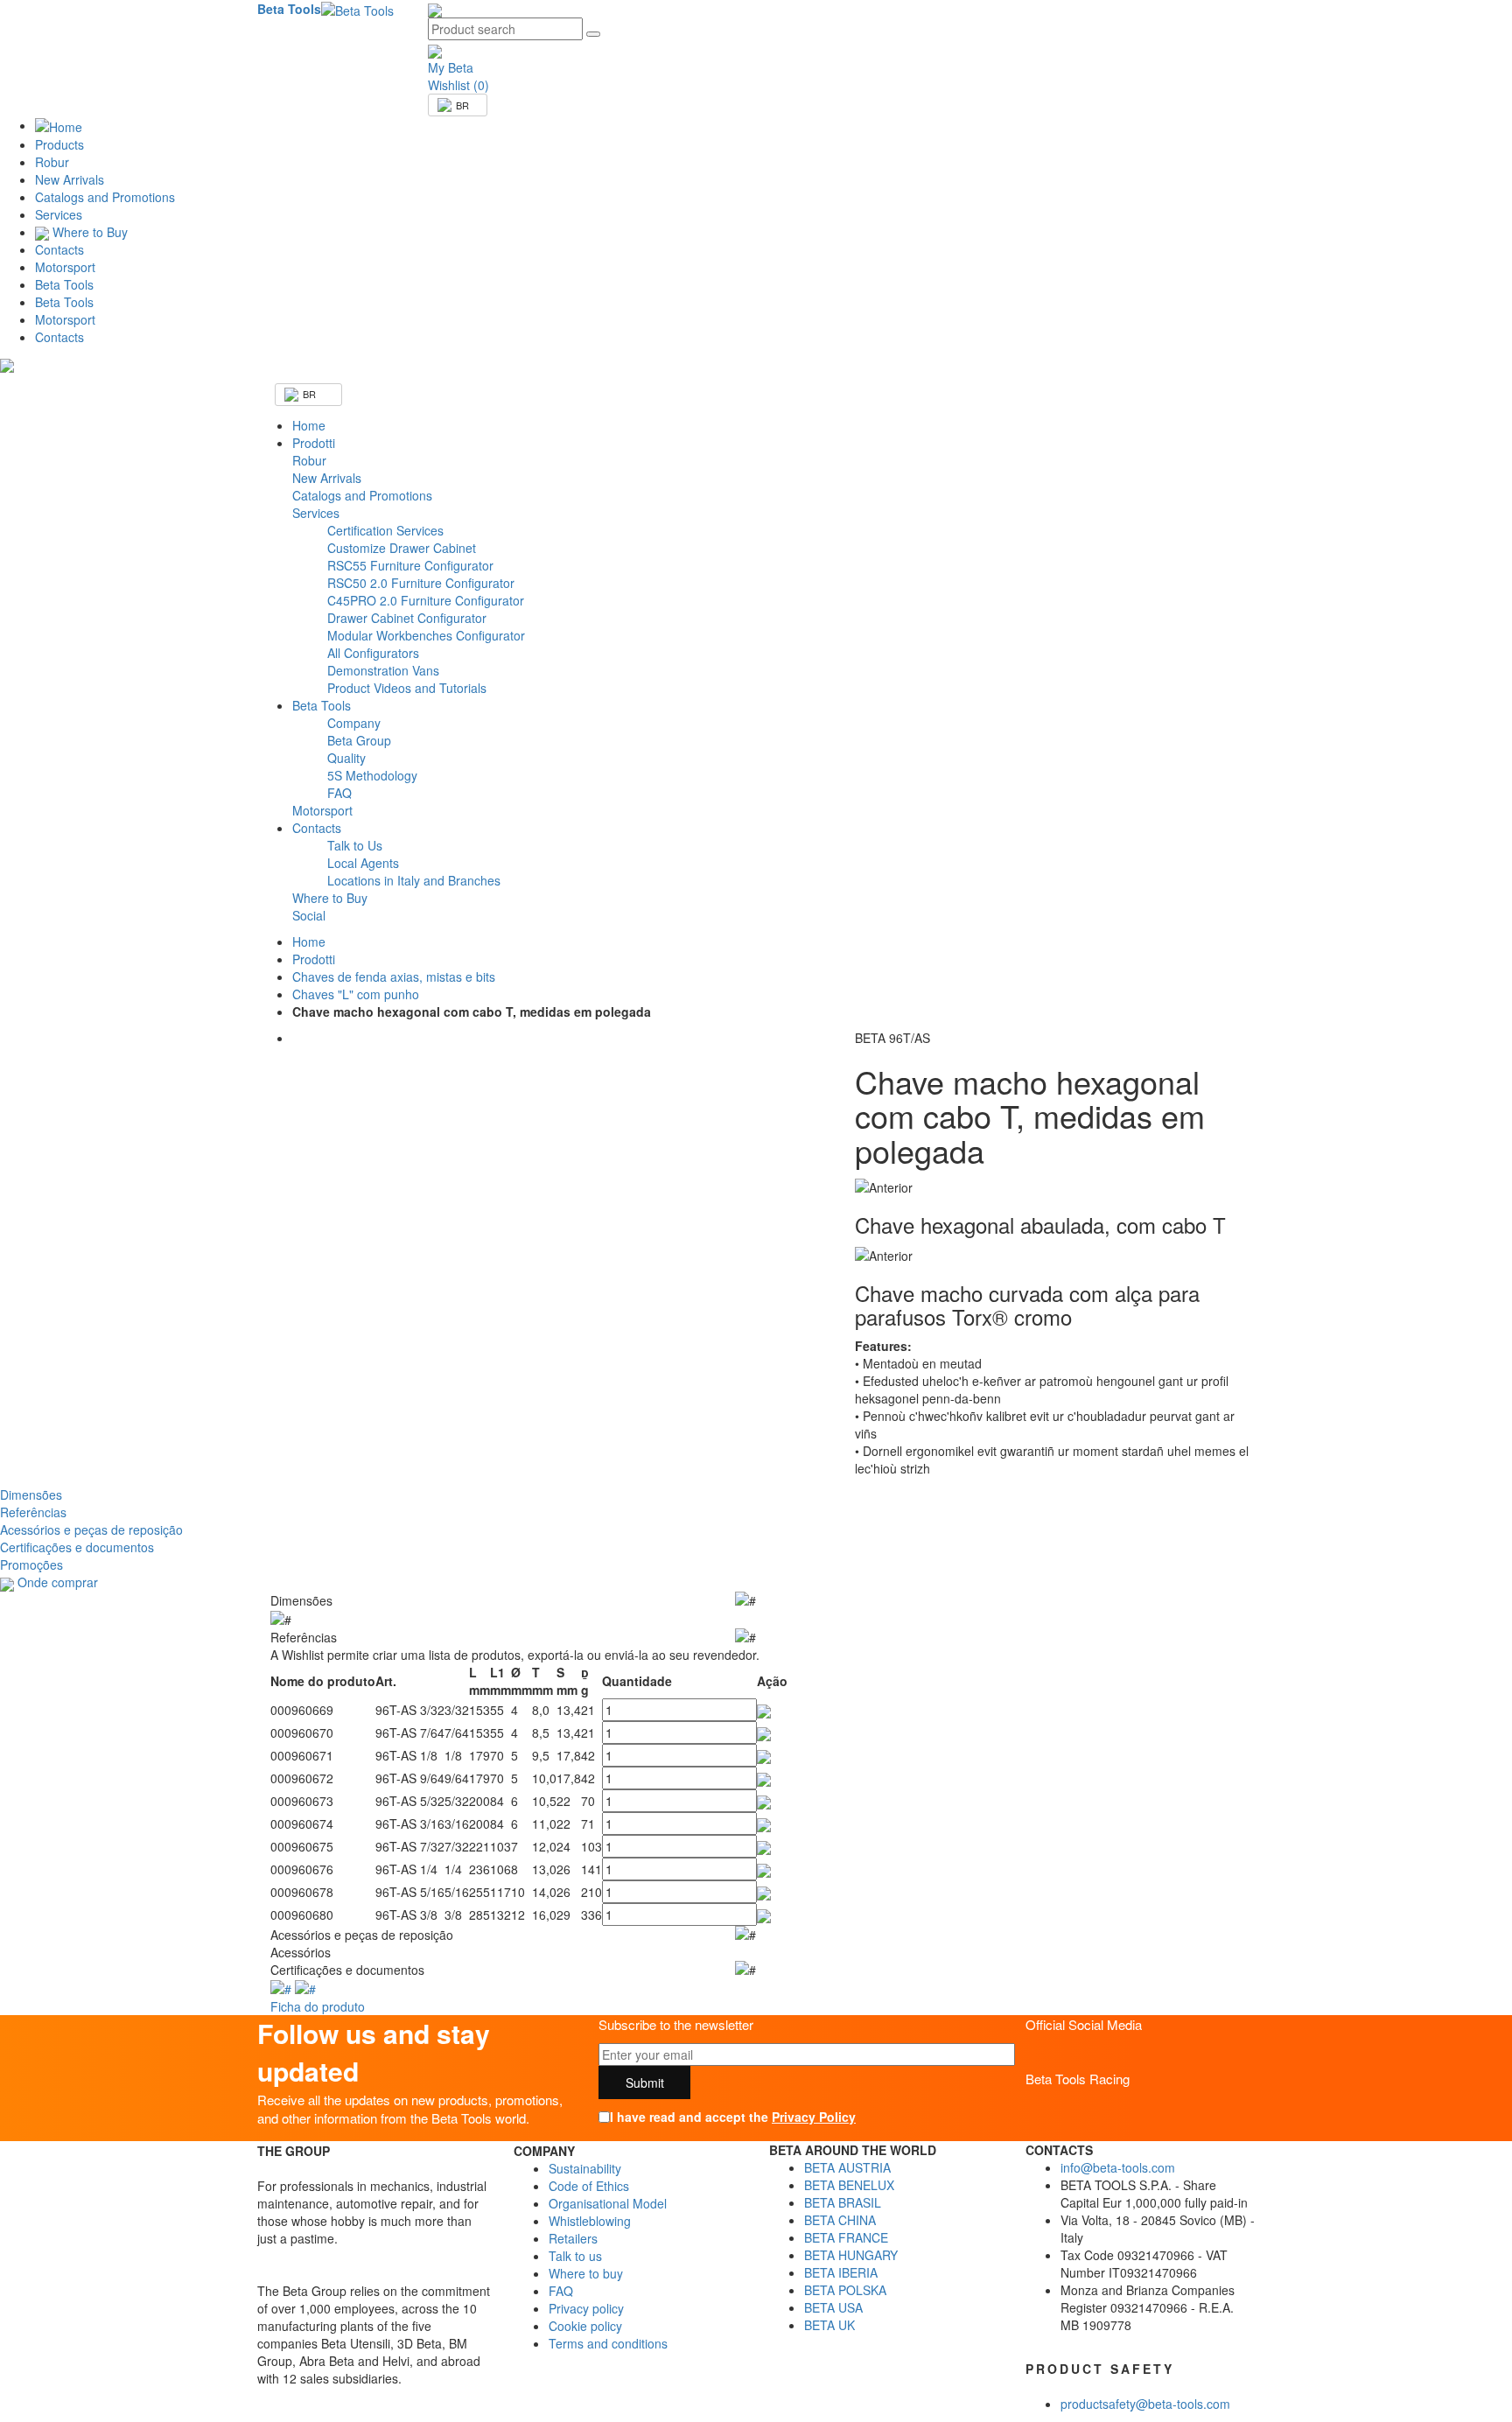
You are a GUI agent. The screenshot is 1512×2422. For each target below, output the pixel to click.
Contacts (59, 249)
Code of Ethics (589, 2186)
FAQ (561, 2291)
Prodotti (314, 443)
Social (309, 915)
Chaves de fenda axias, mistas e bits (394, 976)
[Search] (593, 34)
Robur (52, 162)
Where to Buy (330, 898)
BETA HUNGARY (851, 2255)
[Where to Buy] (7, 363)
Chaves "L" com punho (356, 994)
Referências (33, 1512)
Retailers (573, 2238)
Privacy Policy (814, 2117)
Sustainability (585, 2168)
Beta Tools (64, 284)
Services (59, 214)
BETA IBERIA (841, 2272)
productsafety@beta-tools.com (1145, 2404)
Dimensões (31, 1494)
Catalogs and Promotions (105, 197)
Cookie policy (585, 2326)
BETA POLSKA (845, 2290)
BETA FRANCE (846, 2237)
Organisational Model (608, 2203)
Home (309, 941)
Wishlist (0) (458, 85)
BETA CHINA (840, 2220)
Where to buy (586, 2273)
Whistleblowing (590, 2221)
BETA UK (829, 2325)
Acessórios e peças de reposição (91, 1529)
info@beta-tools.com (1118, 2167)
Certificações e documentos (77, 1547)
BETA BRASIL (843, 2202)
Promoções (31, 1564)
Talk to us (575, 2256)
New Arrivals (70, 179)
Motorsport (65, 267)
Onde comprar (56, 1582)
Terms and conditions (608, 2343)
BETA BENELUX (849, 2185)
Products (59, 144)
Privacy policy (586, 2308)
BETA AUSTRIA (847, 2167)
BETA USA (833, 2307)
